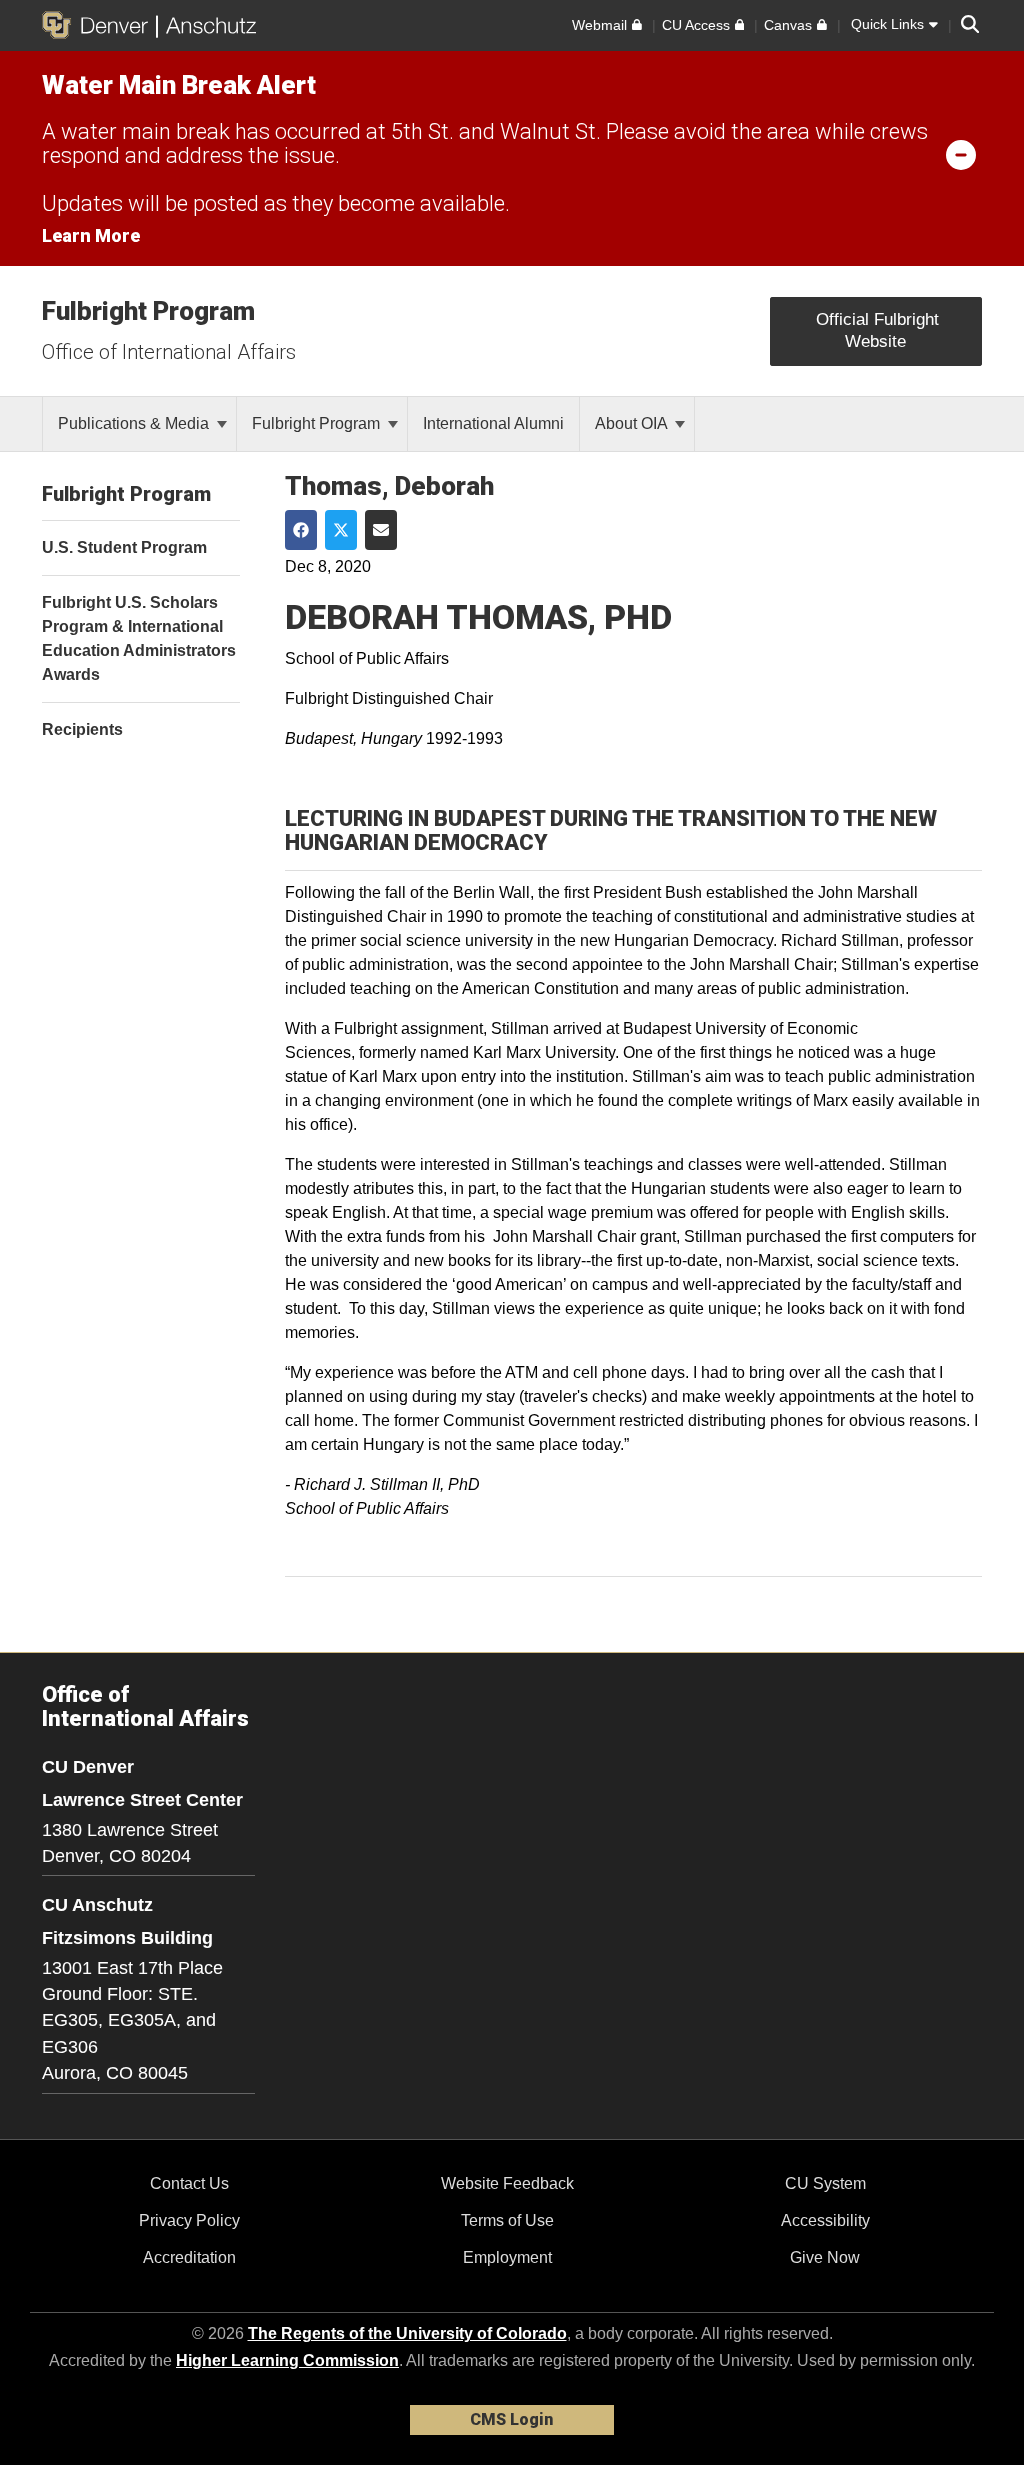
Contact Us (189, 2183)
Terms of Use (507, 2220)
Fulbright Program (148, 311)
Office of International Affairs (169, 352)
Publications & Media (135, 423)
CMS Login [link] (511, 2419)
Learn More (91, 235)
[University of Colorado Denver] (99, 25)
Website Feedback (507, 2183)
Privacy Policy (189, 2220)
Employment (507, 2257)
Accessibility (825, 2220)
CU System (825, 2183)
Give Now (825, 2257)
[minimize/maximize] (961, 154)
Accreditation (189, 2257)
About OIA (633, 423)
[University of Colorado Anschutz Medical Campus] (206, 25)
